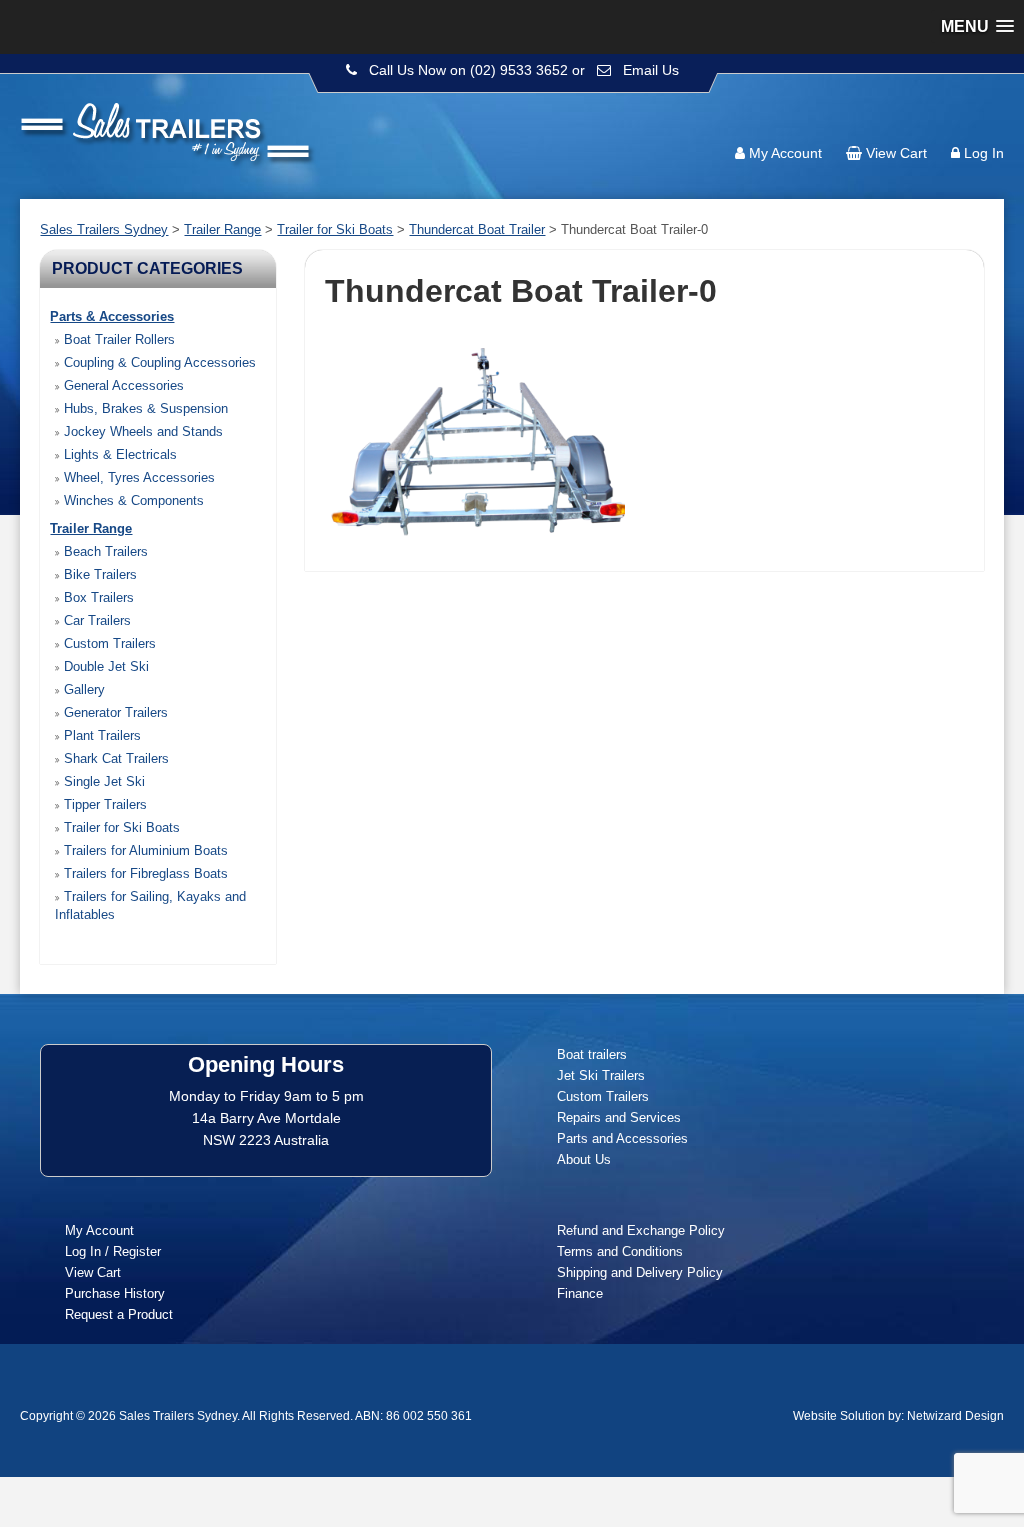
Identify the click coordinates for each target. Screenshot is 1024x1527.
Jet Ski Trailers (601, 1075)
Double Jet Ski (104, 666)
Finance (580, 1293)
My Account (785, 153)
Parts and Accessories (622, 1138)
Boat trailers (592, 1054)
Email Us (651, 70)
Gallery (82, 689)
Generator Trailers (114, 712)
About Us (584, 1159)
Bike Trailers (98, 574)
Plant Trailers (100, 735)
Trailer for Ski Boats (120, 827)
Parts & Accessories (112, 316)
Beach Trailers (104, 551)
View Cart (896, 153)
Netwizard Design (955, 1416)
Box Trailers (97, 597)
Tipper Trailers (103, 804)
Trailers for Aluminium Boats (144, 850)
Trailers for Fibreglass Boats (144, 873)
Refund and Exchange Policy (641, 1230)
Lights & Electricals (118, 454)
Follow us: (946, 115)
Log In (984, 153)
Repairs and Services (619, 1117)
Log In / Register (113, 1251)
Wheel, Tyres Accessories (137, 477)
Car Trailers (95, 620)
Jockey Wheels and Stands (141, 431)
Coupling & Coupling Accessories (158, 362)
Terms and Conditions (620, 1251)
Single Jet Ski (102, 781)
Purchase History (115, 1293)
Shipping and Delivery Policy (640, 1272)
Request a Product (119, 1314)
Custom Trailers (108, 643)
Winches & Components (132, 500)
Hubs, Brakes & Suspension (144, 408)
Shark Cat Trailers (114, 758)
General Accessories (122, 385)
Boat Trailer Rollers (117, 339)
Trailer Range (91, 528)
